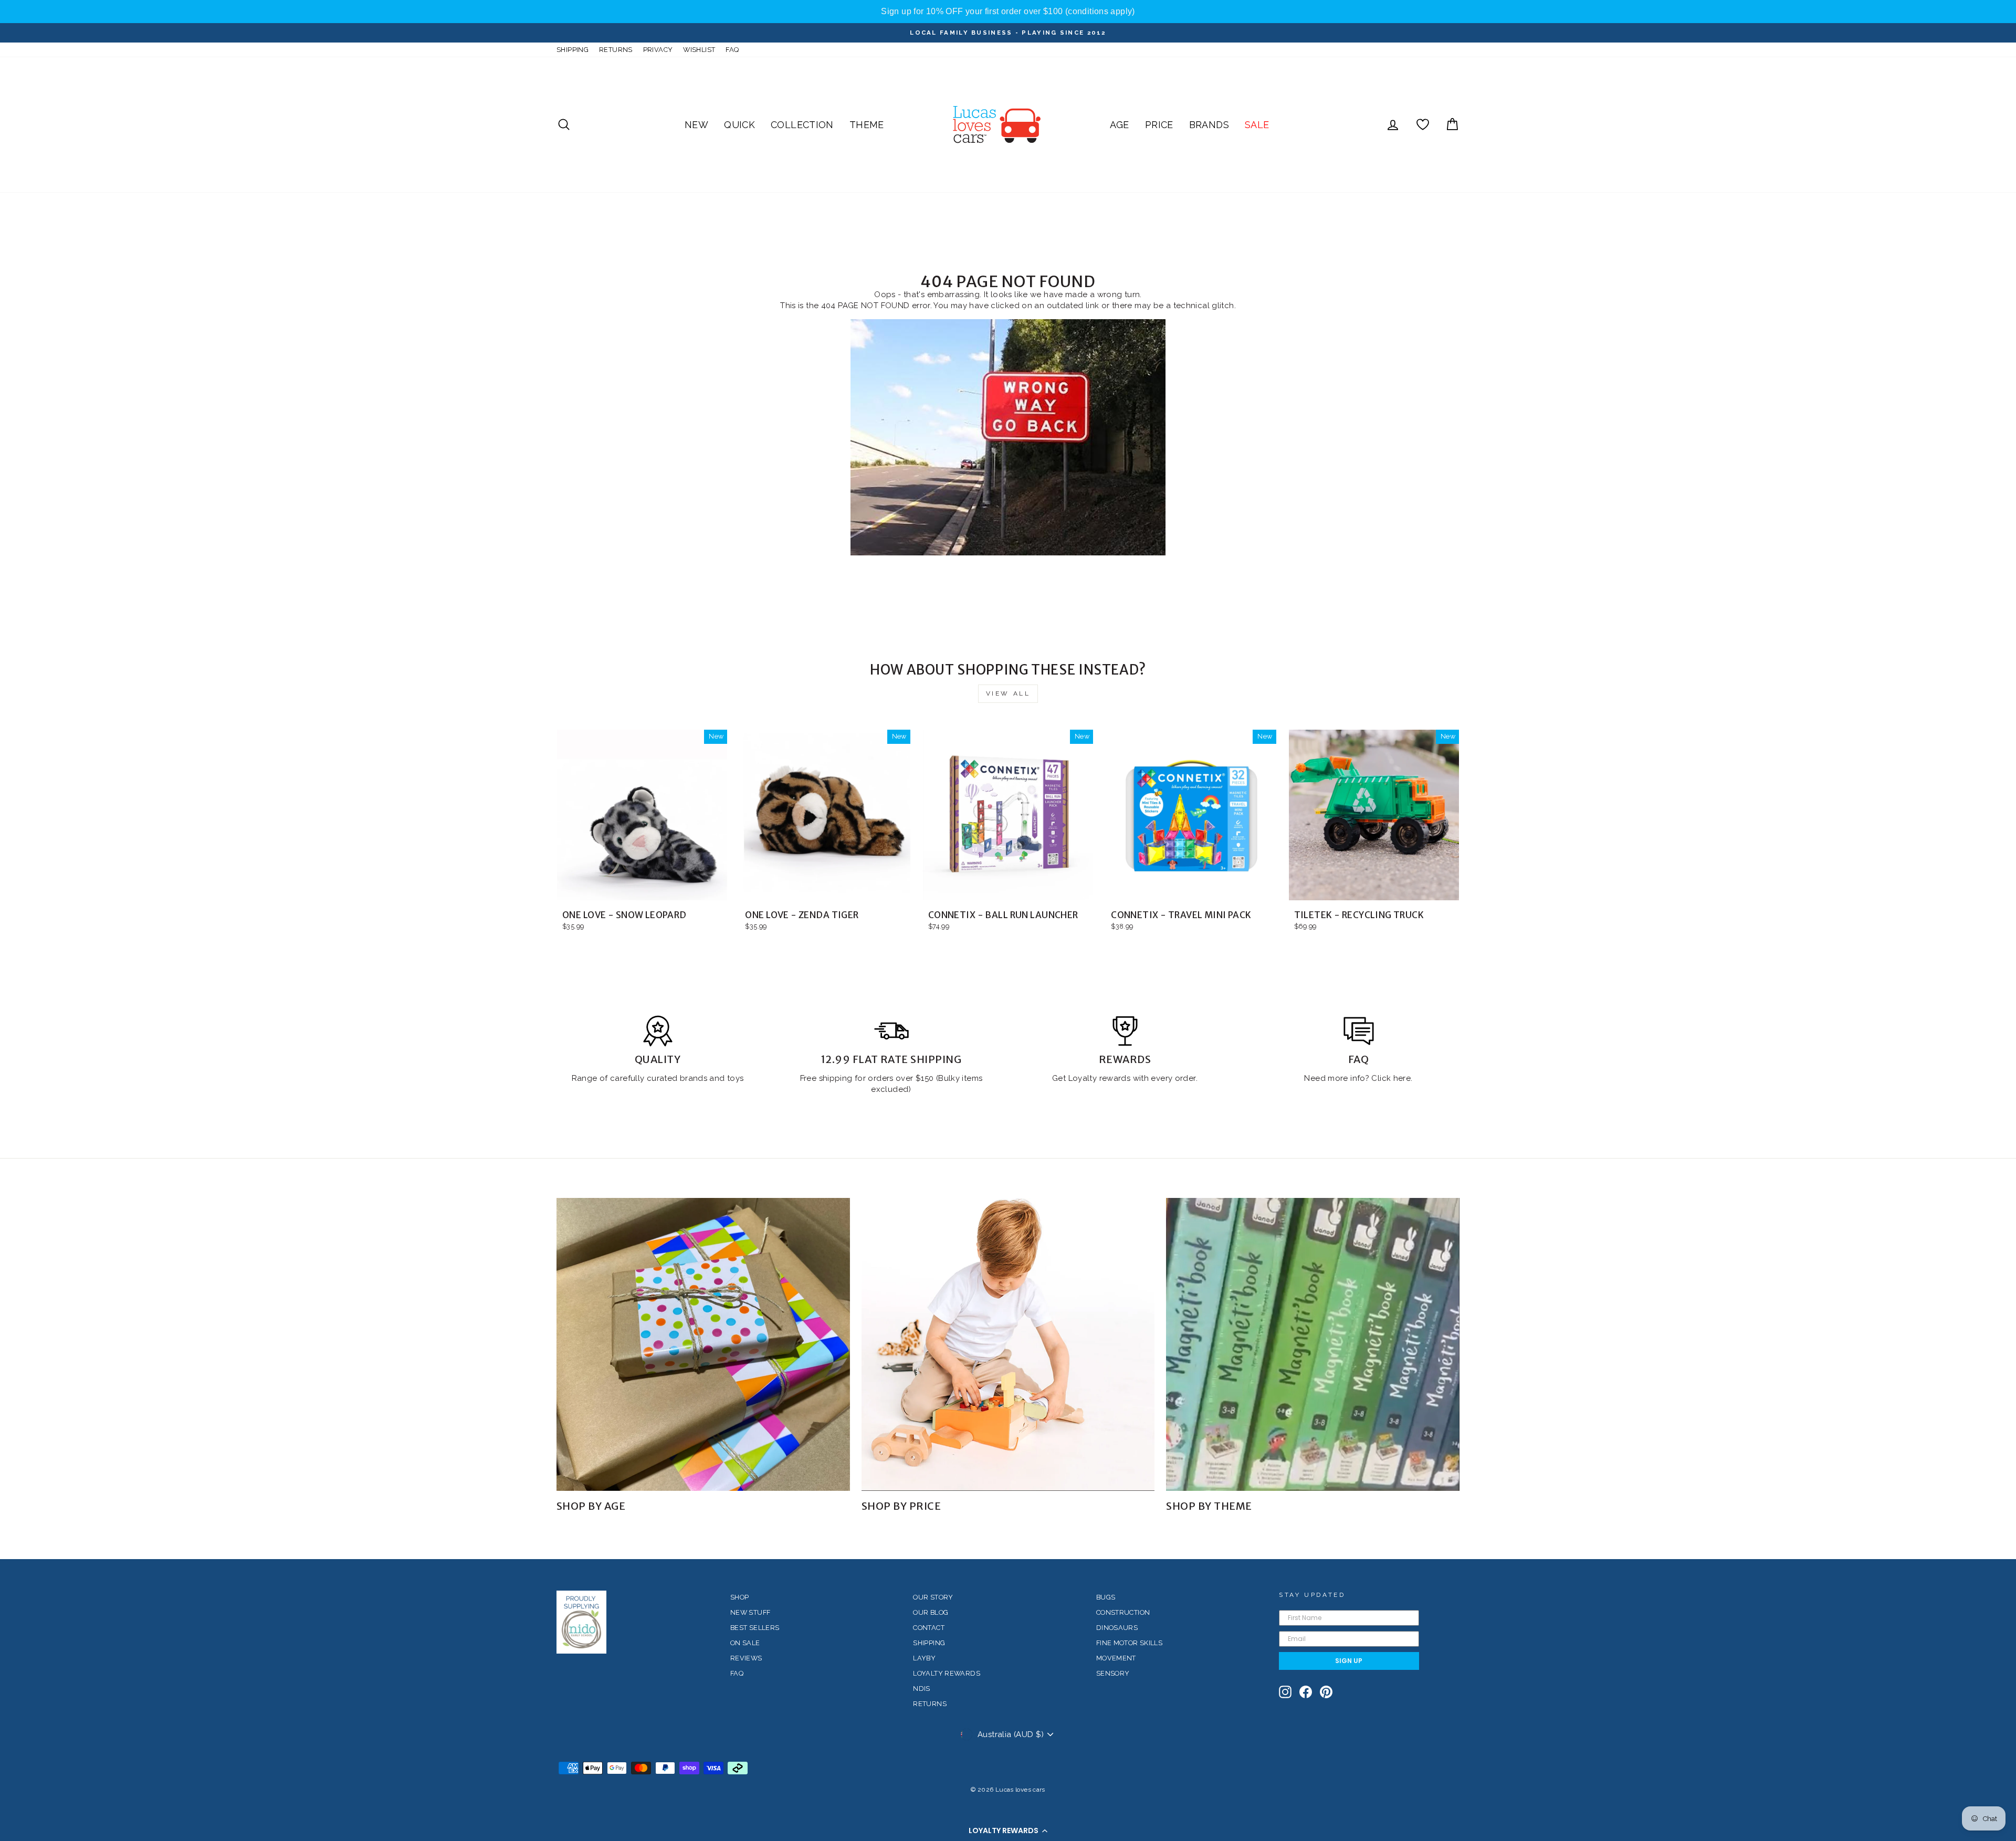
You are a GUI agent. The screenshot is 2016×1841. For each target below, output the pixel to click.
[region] (1008, 12)
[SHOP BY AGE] (703, 1345)
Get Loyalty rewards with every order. (1125, 1078)
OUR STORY (933, 1597)
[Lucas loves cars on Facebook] (1306, 1692)
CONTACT (929, 1628)
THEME (867, 125)
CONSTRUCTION (1123, 1612)
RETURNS (616, 50)
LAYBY (924, 1658)
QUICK (739, 125)
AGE (1120, 125)
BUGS (1106, 1597)
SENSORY (1113, 1673)
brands (695, 1078)
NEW (696, 125)
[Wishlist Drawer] (1423, 125)
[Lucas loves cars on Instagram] (1285, 1692)
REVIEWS (746, 1658)
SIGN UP (1349, 1661)
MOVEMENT (1116, 1658)
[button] (1008, 1831)
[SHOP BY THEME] (1313, 1345)
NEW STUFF (750, 1612)
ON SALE (745, 1643)
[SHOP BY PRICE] (1008, 1345)
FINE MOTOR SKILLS (1129, 1643)
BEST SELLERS (755, 1628)
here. (1401, 1078)
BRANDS (1209, 125)
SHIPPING (573, 50)
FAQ (732, 50)
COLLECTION (802, 125)
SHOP (740, 1597)
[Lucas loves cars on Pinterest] (1326, 1692)
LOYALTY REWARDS (947, 1673)
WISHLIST (699, 50)
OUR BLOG (931, 1612)
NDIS (922, 1689)
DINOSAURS (1117, 1628)
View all (1008, 693)
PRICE (1159, 125)
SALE (1257, 125)
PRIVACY (658, 50)
